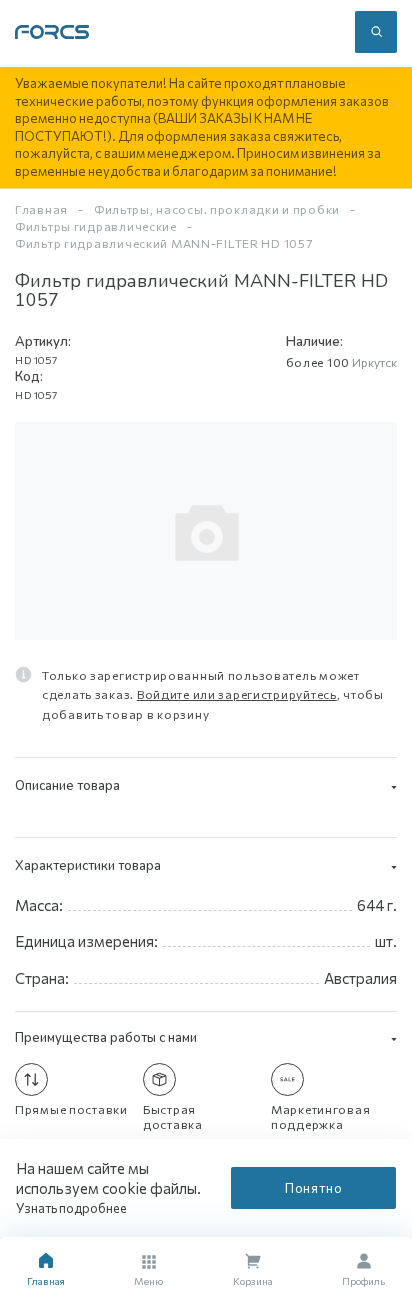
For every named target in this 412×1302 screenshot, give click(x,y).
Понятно (313, 1188)
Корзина (253, 1281)
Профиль (363, 1281)
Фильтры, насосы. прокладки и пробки (217, 209)
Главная (41, 209)
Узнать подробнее (72, 1208)
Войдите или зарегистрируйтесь (237, 694)
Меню (148, 1281)
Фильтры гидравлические (96, 226)
